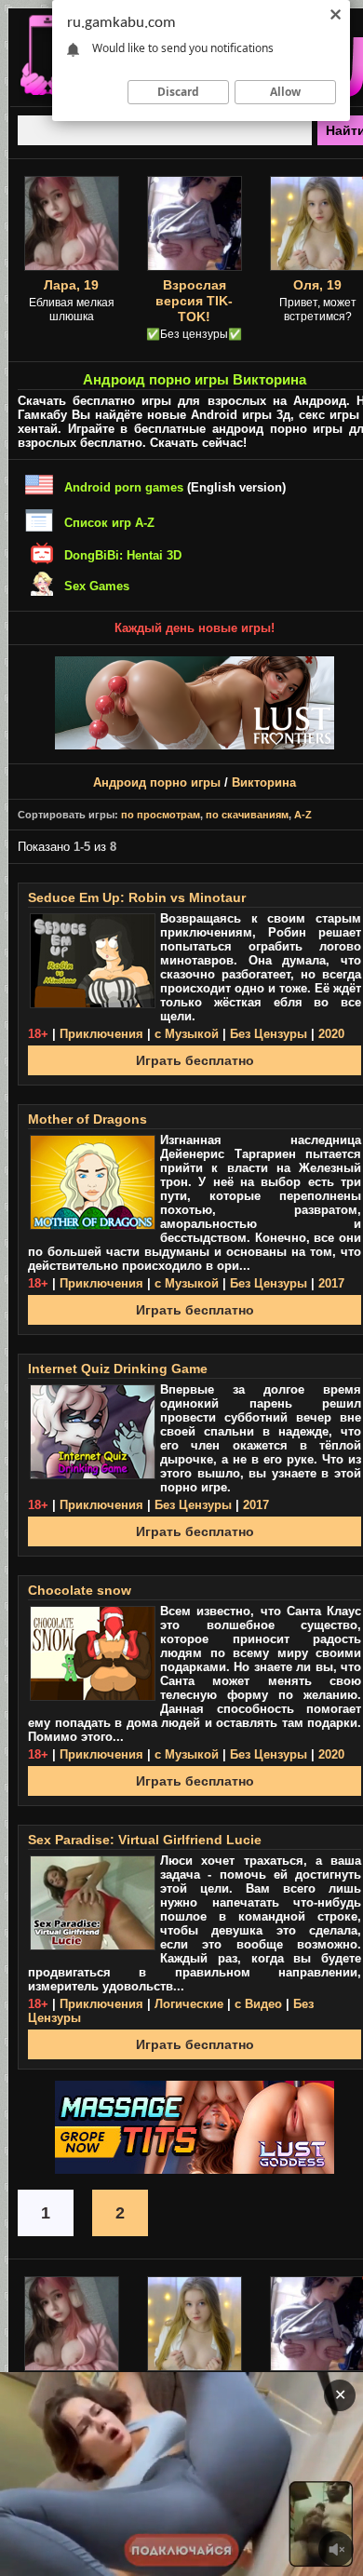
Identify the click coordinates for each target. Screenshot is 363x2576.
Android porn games (124, 487)
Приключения (101, 1034)
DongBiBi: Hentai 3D (123, 555)
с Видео (258, 2004)
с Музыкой (187, 1034)
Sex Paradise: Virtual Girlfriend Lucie (145, 1840)
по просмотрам (161, 815)
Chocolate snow (80, 1590)
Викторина (264, 782)
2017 (331, 1283)
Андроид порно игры (157, 782)
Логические (189, 2004)
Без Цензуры (269, 1034)
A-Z (303, 815)
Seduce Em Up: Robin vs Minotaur (137, 897)
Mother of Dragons (87, 1119)
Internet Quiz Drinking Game (118, 1369)
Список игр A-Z (109, 523)
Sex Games (97, 586)
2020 (331, 1034)
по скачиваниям (247, 815)
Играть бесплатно (195, 1060)
